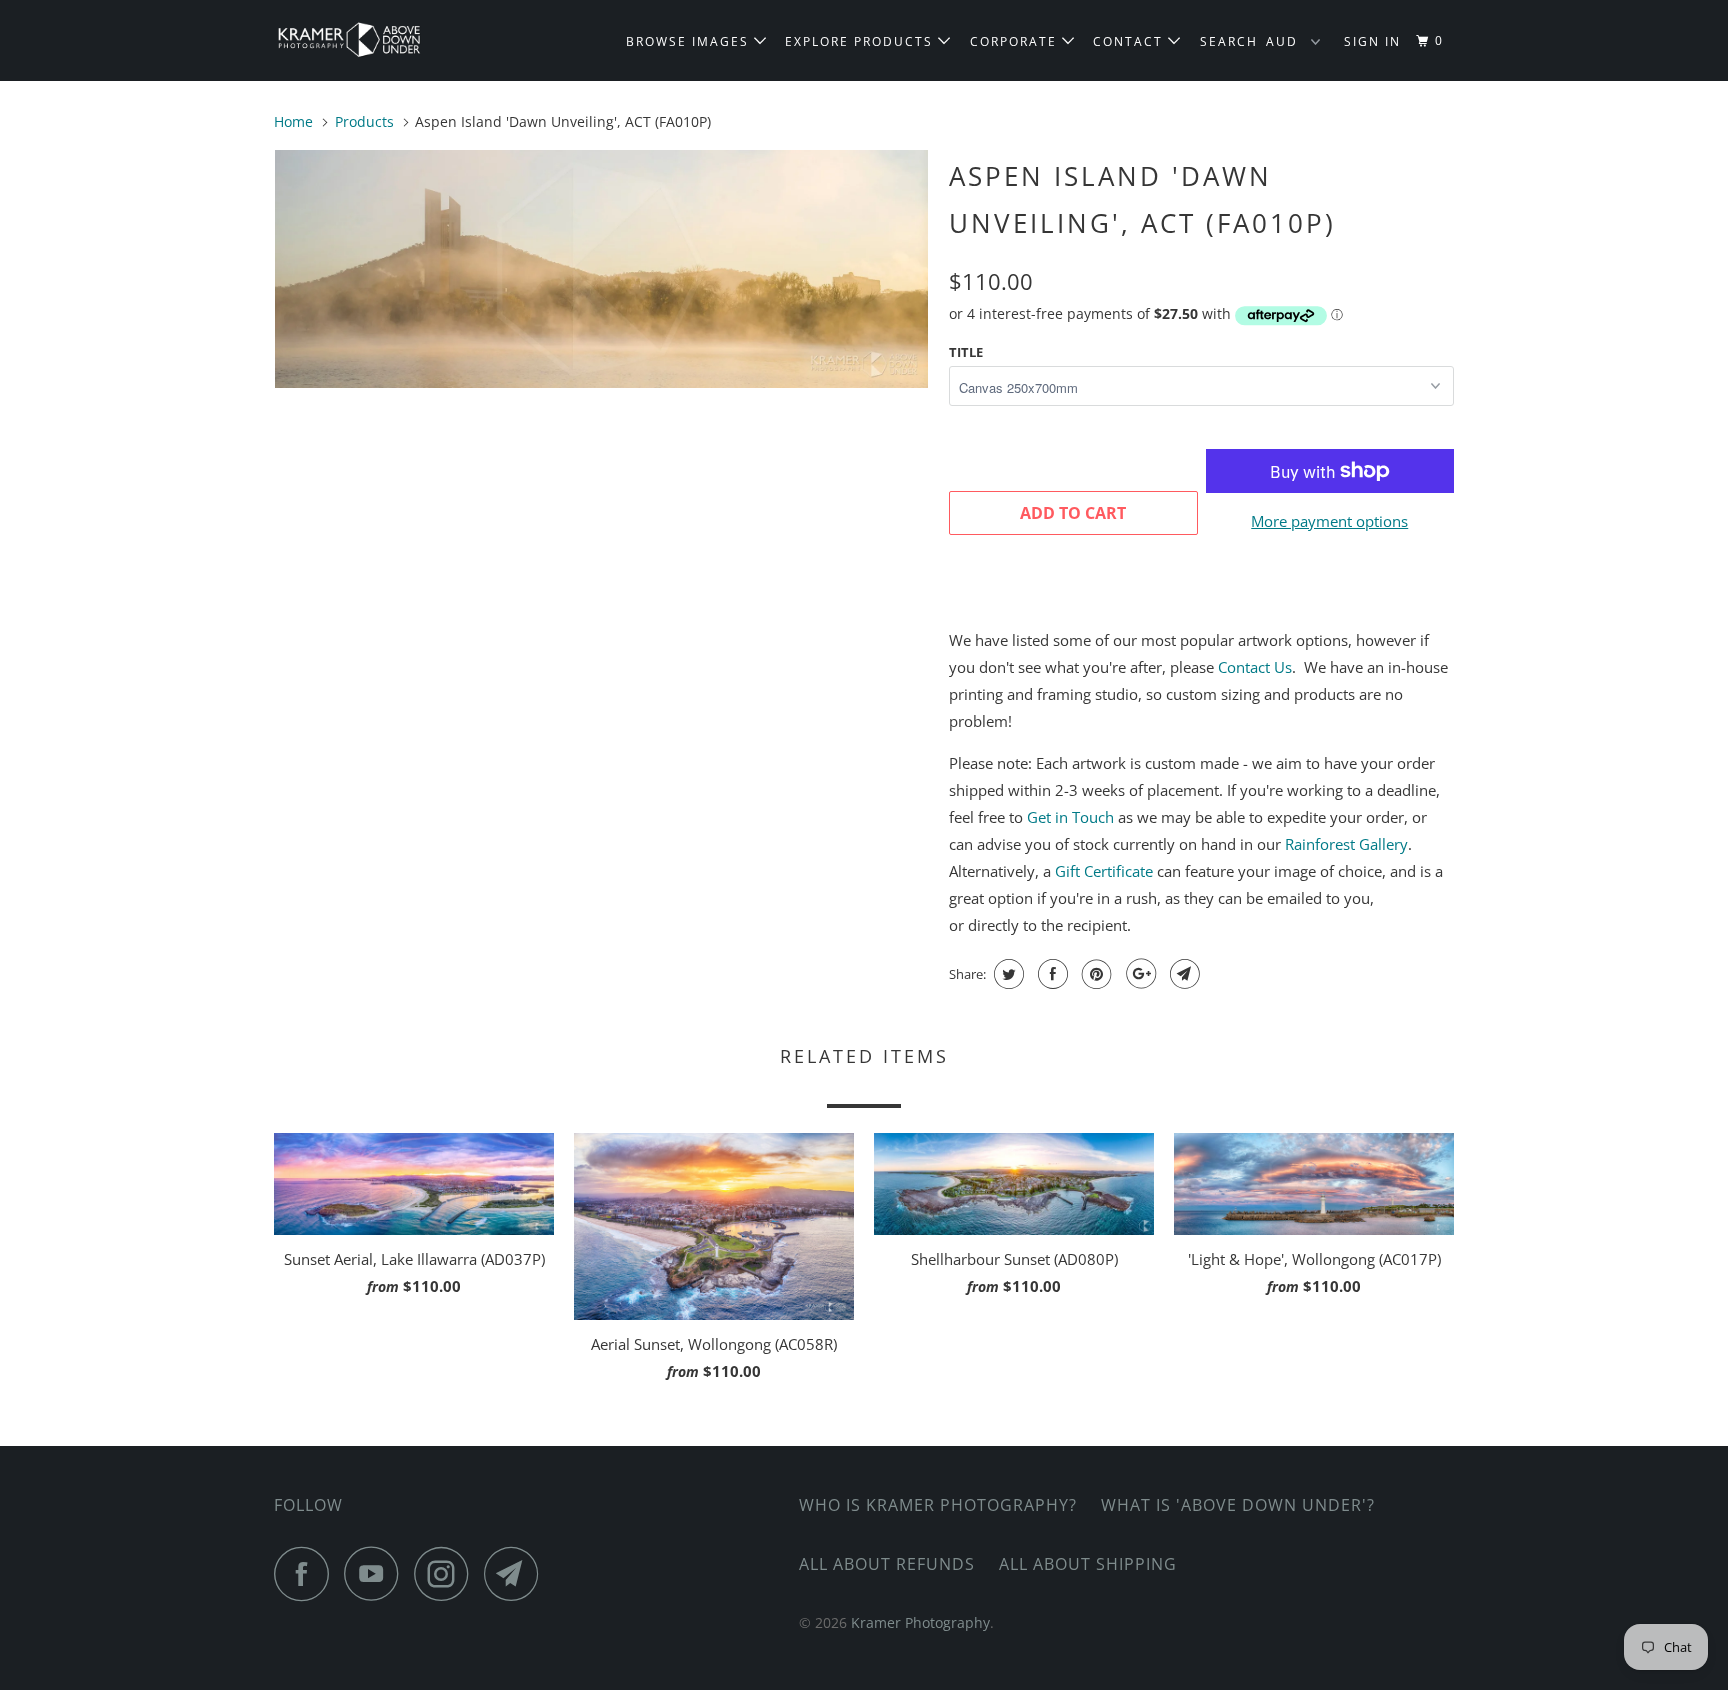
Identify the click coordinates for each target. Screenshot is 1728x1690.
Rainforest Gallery (1346, 844)
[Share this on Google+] (1138, 974)
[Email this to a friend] (1182, 974)
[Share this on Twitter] (1006, 974)
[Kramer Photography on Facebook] (307, 1573)
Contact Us (1255, 667)
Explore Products (861, 41)
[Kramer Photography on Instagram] (447, 1573)
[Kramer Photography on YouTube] (377, 1573)
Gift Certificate (1104, 871)
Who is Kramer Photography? (938, 1505)
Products (364, 121)
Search (1229, 41)
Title (966, 352)
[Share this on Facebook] (1050, 974)
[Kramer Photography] (376, 40)
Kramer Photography (920, 1622)
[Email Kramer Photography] (517, 1573)
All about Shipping (1088, 1564)
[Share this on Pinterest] (1094, 974)
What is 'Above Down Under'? (1238, 1505)
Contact (1130, 41)
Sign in (1372, 41)
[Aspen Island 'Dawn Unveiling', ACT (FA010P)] (601, 269)
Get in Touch (1070, 817)
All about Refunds (887, 1564)
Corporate (1016, 41)
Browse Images (690, 41)
